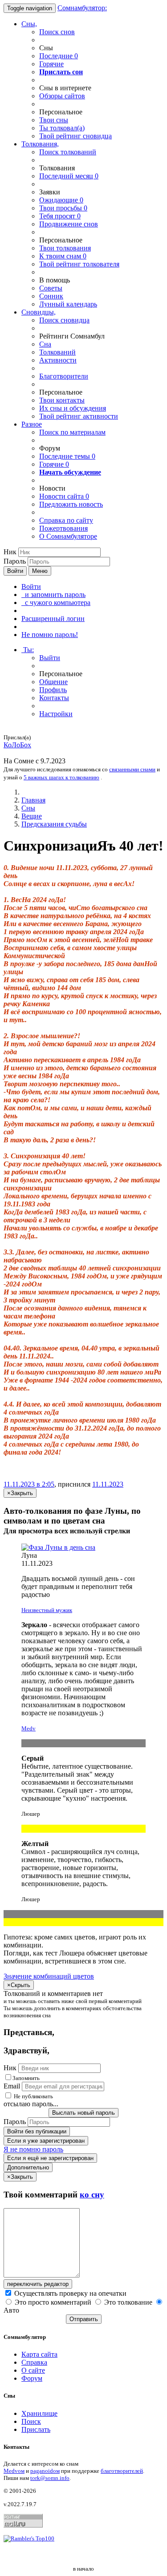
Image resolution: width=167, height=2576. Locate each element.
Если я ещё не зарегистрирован (50, 2158)
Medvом (14, 2471)
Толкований (57, 352)
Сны (28, 808)
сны (54, 120)
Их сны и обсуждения (73, 408)
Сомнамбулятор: (82, 8)
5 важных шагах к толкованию (61, 777)
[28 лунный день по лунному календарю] (83, 1548)
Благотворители (64, 376)
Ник (10, 552)
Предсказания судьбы (54, 824)
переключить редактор (38, 2284)
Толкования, (40, 144)
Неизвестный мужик (47, 1610)
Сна (45, 344)
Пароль (15, 561)
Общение (53, 682)
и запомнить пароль (53, 595)
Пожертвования (63, 528)
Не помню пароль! (50, 635)
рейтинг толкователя (79, 264)
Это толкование (128, 2302)
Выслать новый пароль (83, 2113)
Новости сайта (64, 496)
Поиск (31, 2421)
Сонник (51, 296)
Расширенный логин (53, 619)
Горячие (51, 64)
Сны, (29, 24)
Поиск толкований (68, 152)
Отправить (84, 2319)
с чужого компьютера (56, 603)
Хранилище (39, 2413)
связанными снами (132, 769)
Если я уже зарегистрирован (46, 2141)
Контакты (54, 698)
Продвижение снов (69, 224)
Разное (32, 424)
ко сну (92, 2195)
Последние (59, 56)
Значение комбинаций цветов (49, 1976)
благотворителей (122, 2471)
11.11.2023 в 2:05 (29, 1484)
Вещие (32, 816)
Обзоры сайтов (62, 96)
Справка (34, 2362)
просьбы (63, 208)
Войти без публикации (37, 2131)
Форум (32, 2378)
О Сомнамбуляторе (68, 536)
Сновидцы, (39, 312)
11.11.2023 (108, 1484)
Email (12, 2086)
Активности (58, 360)
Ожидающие (61, 200)
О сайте (33, 2370)
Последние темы (67, 456)
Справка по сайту (66, 520)
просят (60, 216)
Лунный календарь (68, 304)
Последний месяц (69, 176)
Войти (15, 571)
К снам (63, 256)
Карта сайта (39, 2354)
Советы (51, 288)
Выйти (50, 658)
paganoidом (45, 2471)
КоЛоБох (17, 745)
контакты (62, 400)
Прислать (36, 2429)
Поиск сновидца (64, 320)
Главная (33, 800)
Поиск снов (57, 32)
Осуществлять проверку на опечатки (69, 2293)
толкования (65, 248)
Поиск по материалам (72, 432)
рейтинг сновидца (75, 136)
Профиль (53, 690)
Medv (29, 1728)
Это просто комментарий (53, 2302)
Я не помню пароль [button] (33, 2149)
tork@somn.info (50, 2478)
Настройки (56, 714)
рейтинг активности (79, 416)
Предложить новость (71, 504)
